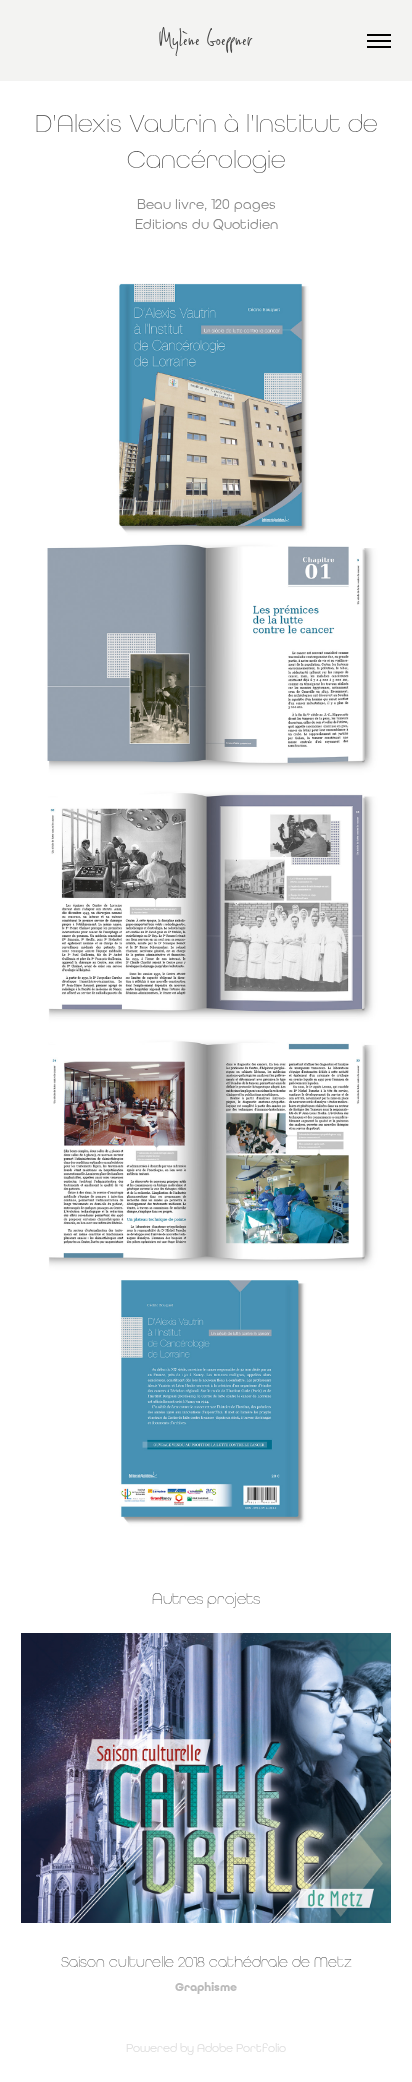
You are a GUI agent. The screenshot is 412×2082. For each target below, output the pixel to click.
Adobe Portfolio (241, 2048)
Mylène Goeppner (206, 40)
